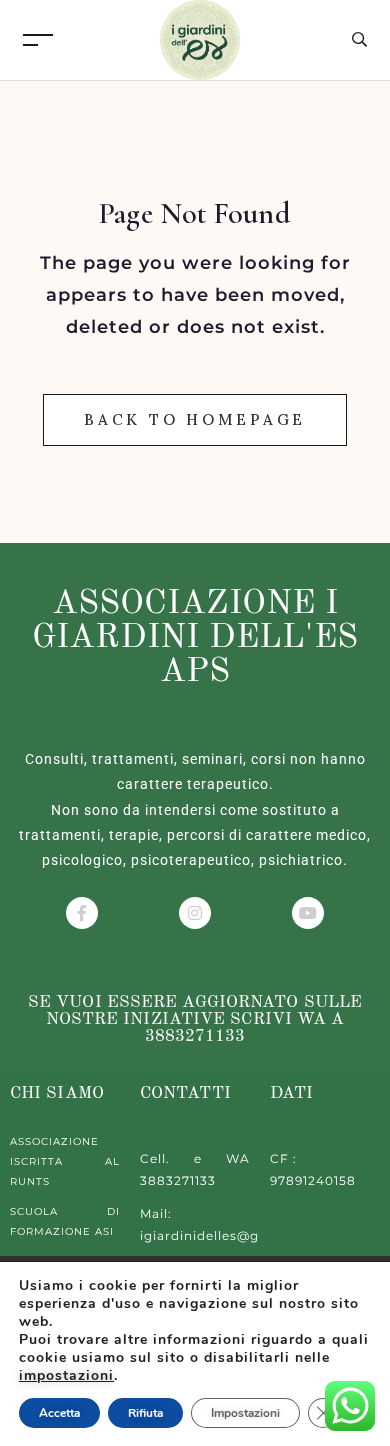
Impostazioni (245, 1413)
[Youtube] (308, 913)
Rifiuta (145, 1413)
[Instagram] (195, 913)
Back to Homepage (195, 419)
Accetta (59, 1413)
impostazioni (66, 1376)
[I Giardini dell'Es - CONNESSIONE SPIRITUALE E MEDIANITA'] (200, 38)
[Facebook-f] (82, 913)
